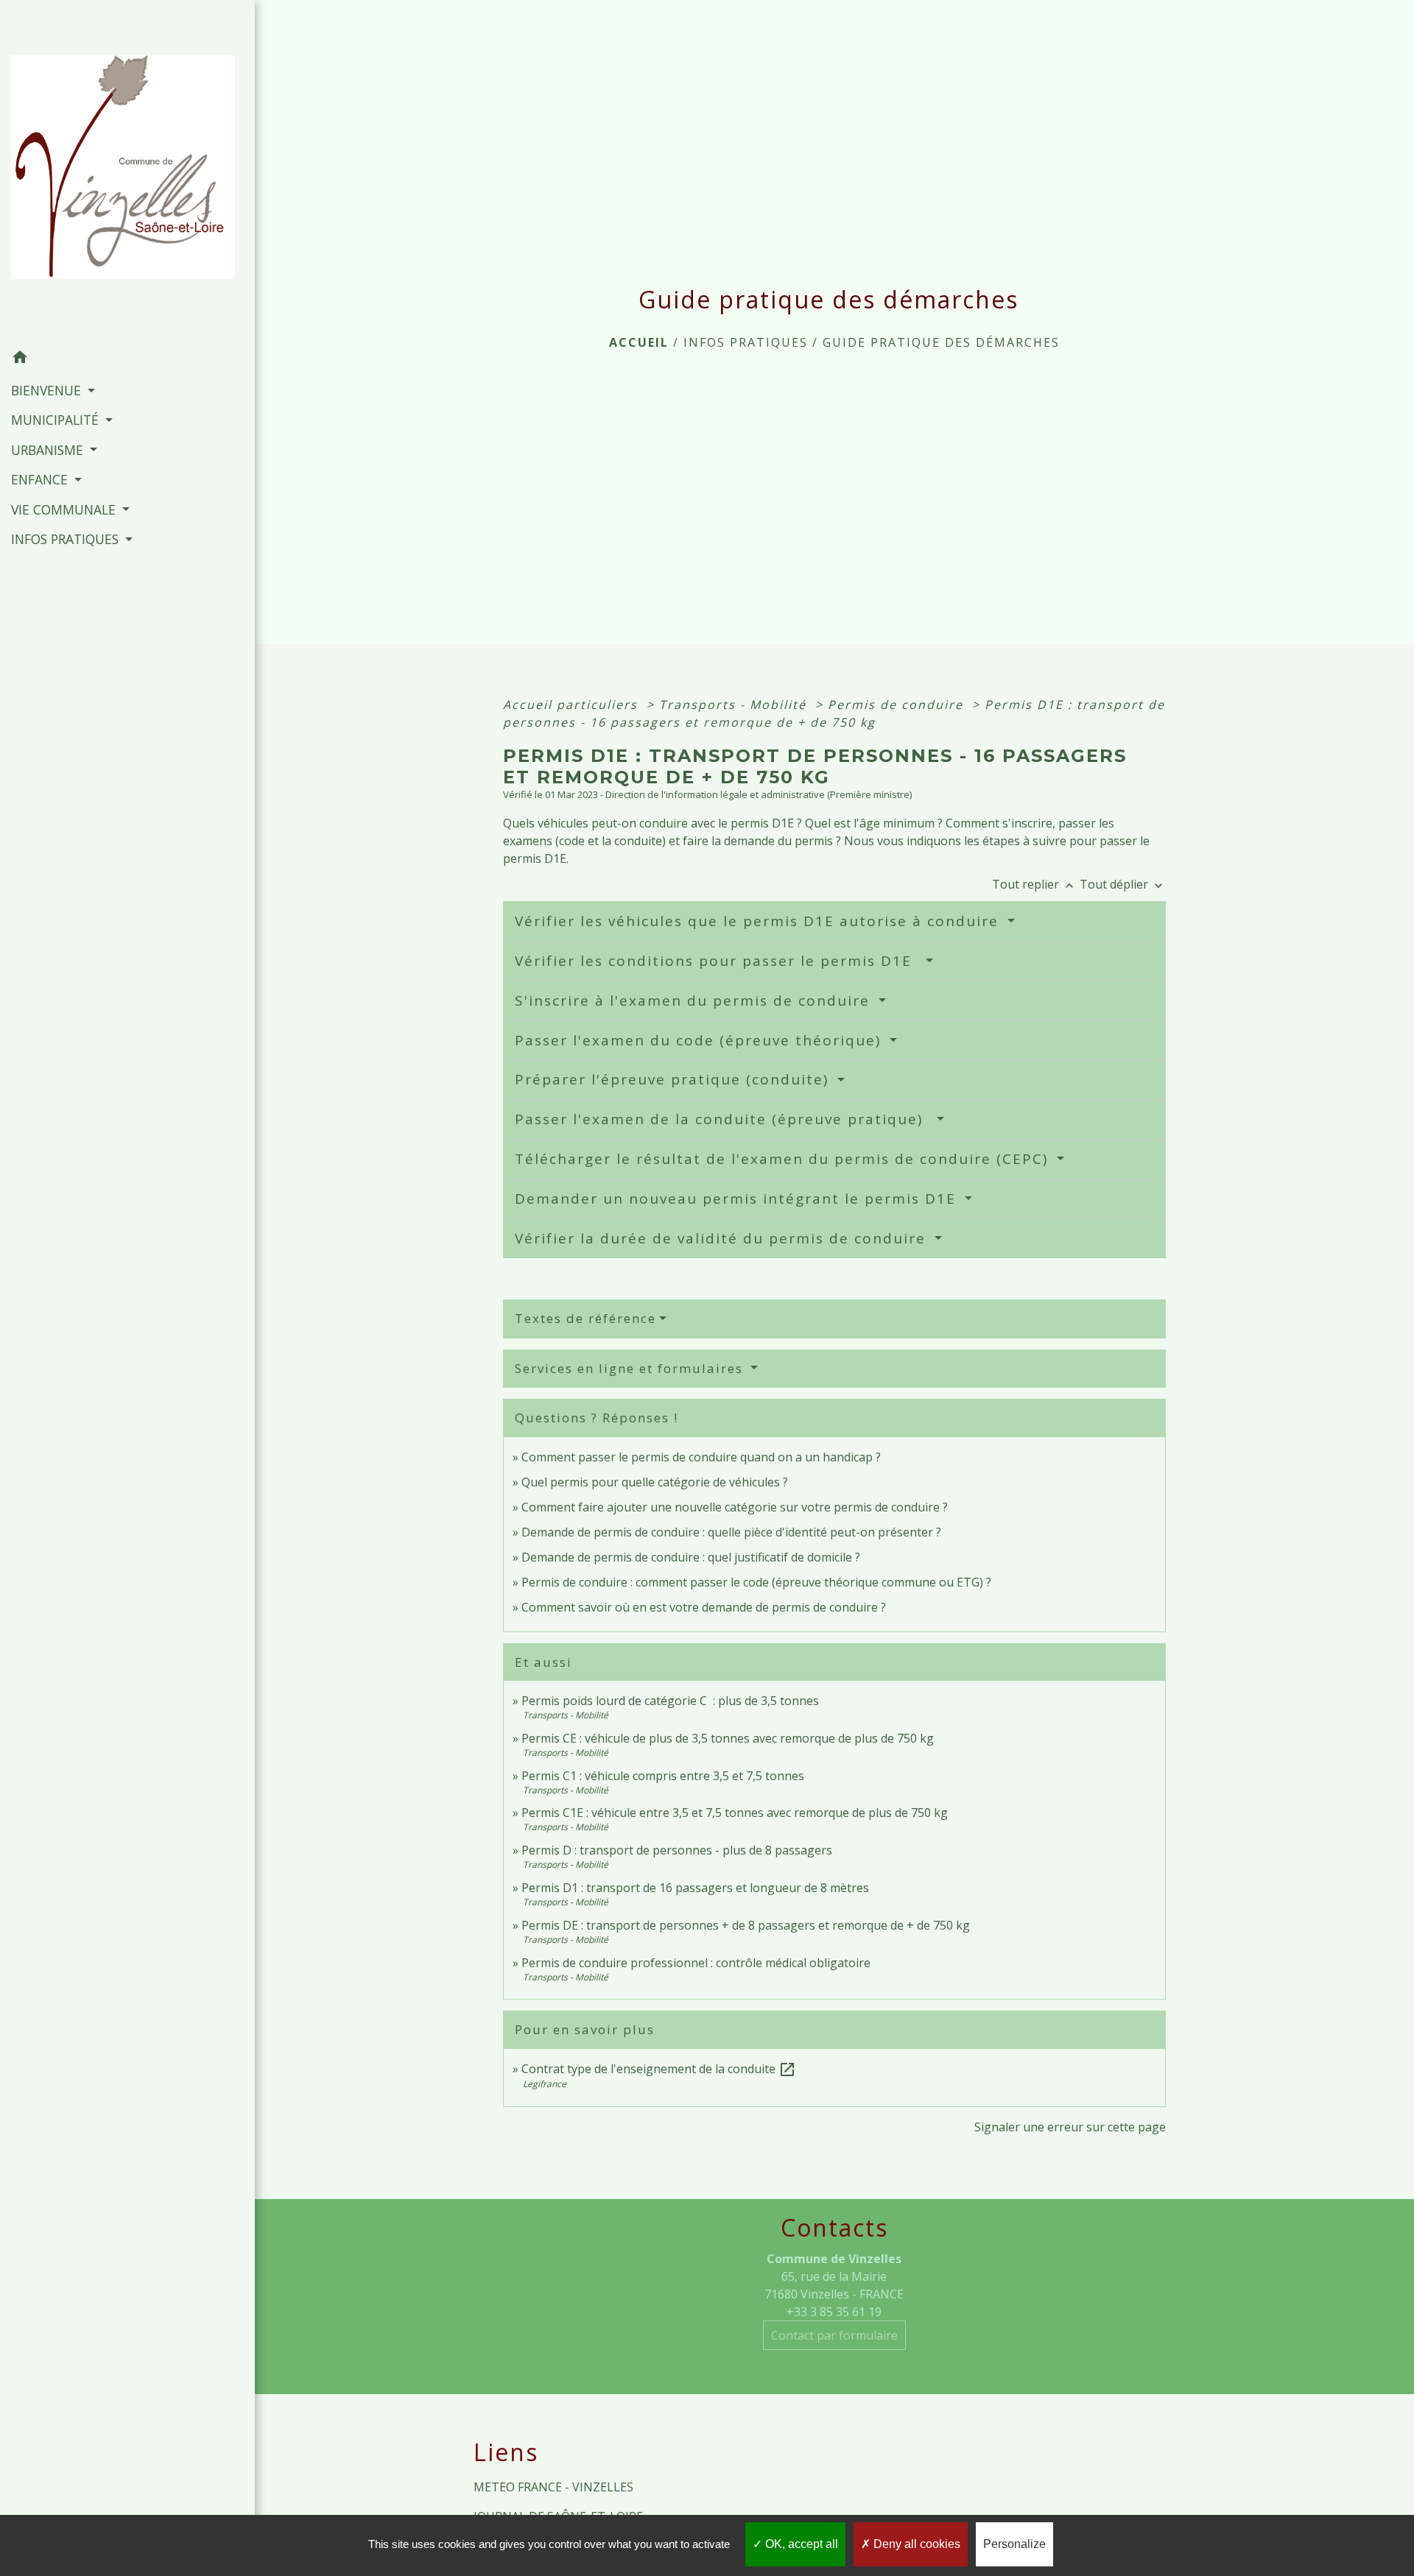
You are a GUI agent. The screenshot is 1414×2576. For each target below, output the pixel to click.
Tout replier (1034, 884)
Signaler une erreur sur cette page (1070, 2127)
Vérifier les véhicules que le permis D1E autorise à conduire (759, 921)
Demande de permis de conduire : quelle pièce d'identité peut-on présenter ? (731, 1532)
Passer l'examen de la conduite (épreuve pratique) (724, 1119)
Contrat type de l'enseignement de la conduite (659, 2069)
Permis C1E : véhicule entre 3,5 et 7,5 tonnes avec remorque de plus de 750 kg (735, 1813)
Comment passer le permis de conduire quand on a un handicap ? (701, 1457)
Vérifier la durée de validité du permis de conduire (723, 1238)
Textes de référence (585, 1318)
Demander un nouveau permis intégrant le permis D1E (738, 1199)
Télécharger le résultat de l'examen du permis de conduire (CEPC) (784, 1159)
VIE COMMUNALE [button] (65, 509)
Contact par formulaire (834, 2335)
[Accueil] (127, 172)
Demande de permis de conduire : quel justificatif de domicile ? (691, 1557)
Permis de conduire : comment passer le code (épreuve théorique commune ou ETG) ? (756, 1582)
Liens (506, 2452)
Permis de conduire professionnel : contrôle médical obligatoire (696, 1963)
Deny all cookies (915, 2544)
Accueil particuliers (573, 705)
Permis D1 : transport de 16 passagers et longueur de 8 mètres (695, 1888)
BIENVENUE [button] (48, 390)
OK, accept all (800, 2544)
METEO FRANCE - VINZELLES (553, 2487)
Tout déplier (1123, 884)
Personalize (1014, 2544)
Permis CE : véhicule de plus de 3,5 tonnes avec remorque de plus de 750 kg (728, 1738)
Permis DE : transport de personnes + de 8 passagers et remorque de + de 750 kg (746, 1925)
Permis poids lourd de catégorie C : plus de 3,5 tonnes (670, 1701)
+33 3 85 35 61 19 (834, 2312)
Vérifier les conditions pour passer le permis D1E (718, 961)
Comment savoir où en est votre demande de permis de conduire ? (704, 1607)
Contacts (834, 2228)
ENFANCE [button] (41, 479)
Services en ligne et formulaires (631, 1368)
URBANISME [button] (49, 450)
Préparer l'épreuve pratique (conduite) (674, 1079)
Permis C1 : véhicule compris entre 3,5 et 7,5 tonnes (663, 1776)
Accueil (639, 342)
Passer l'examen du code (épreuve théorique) (700, 1040)
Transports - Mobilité (735, 705)
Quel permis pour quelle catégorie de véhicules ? (655, 1482)
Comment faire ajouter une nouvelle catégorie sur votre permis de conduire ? (735, 1507)
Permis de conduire (898, 705)
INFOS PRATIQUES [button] (67, 539)
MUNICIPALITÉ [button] (57, 420)
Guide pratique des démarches (941, 342)
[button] (127, 359)
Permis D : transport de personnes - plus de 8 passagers (677, 1850)
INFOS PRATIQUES (746, 342)
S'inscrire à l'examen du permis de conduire (695, 1001)
